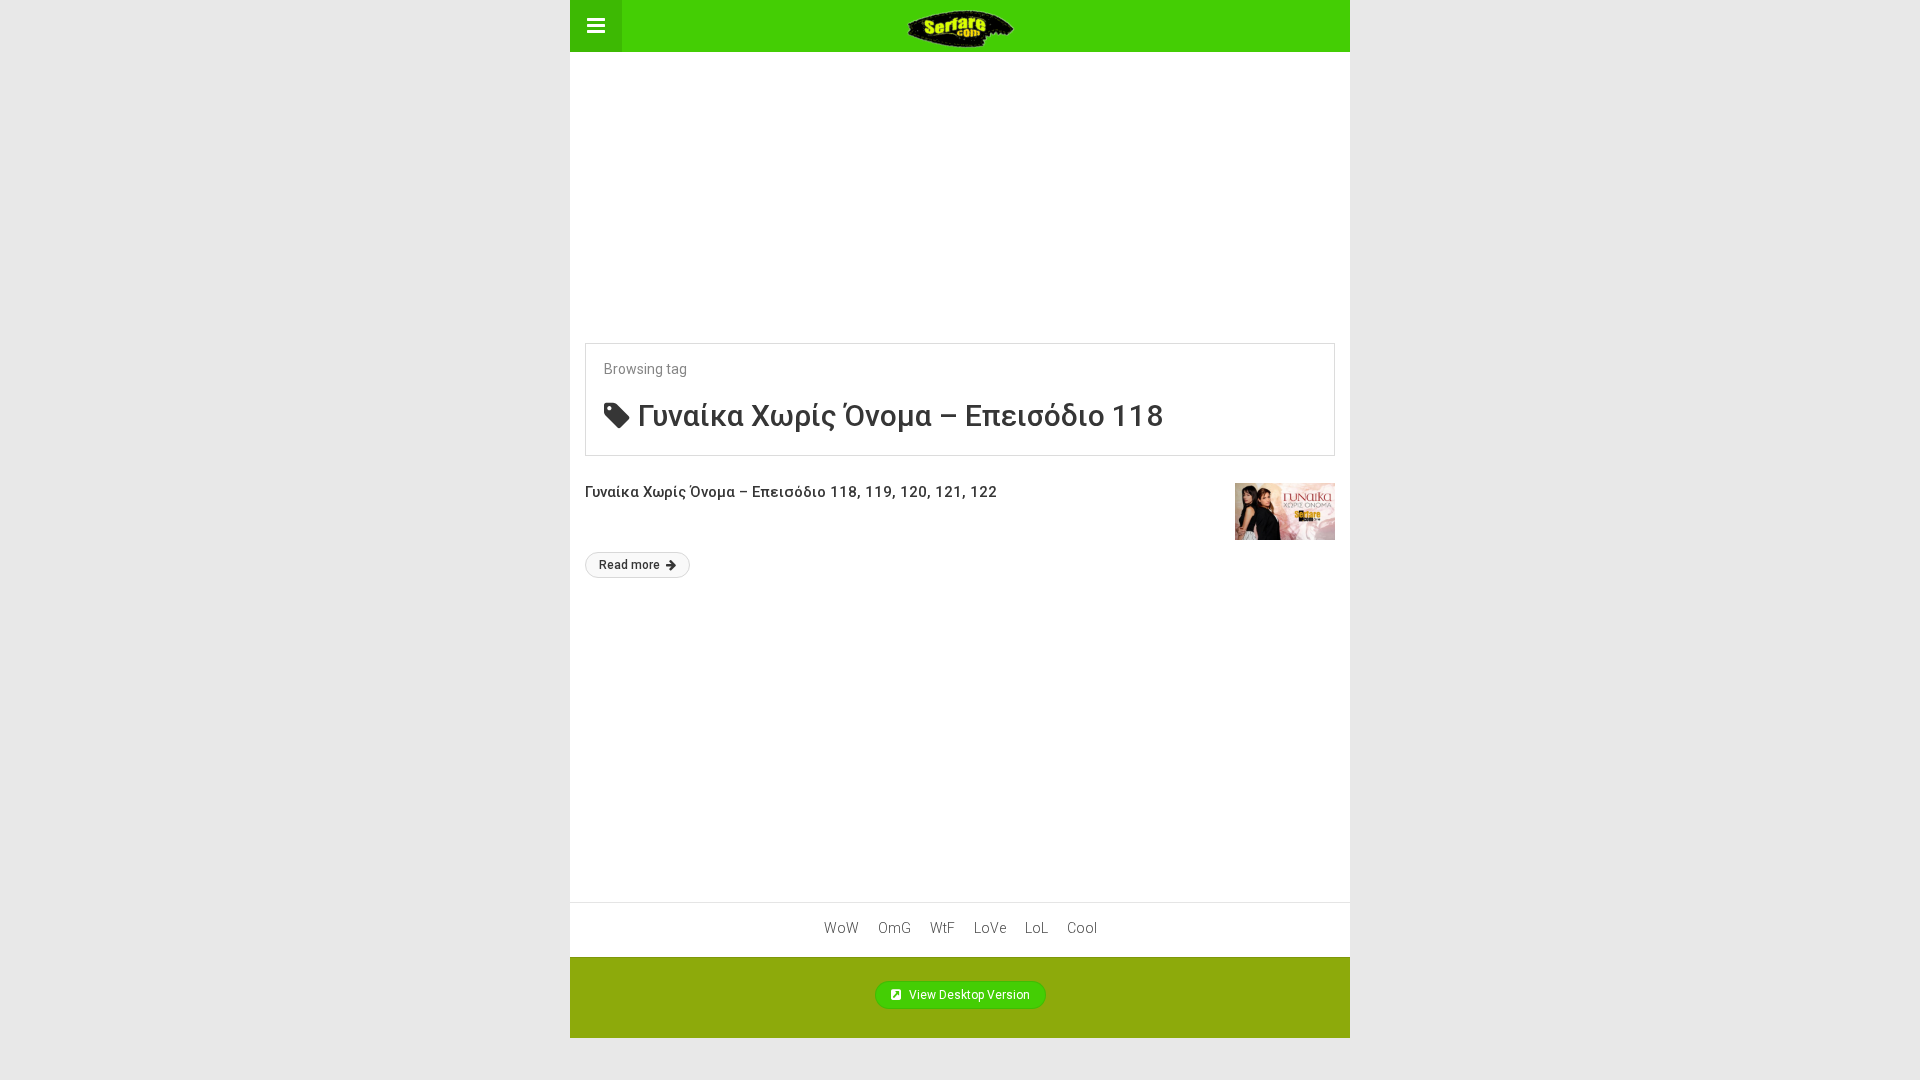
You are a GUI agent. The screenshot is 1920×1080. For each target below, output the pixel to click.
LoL (1036, 928)
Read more (631, 565)
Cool (1082, 928)
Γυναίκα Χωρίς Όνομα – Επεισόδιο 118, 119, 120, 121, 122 (791, 492)
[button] (596, 26)
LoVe (990, 928)
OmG (894, 928)
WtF (942, 928)
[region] (960, 177)
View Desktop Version (968, 995)
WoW (841, 928)
